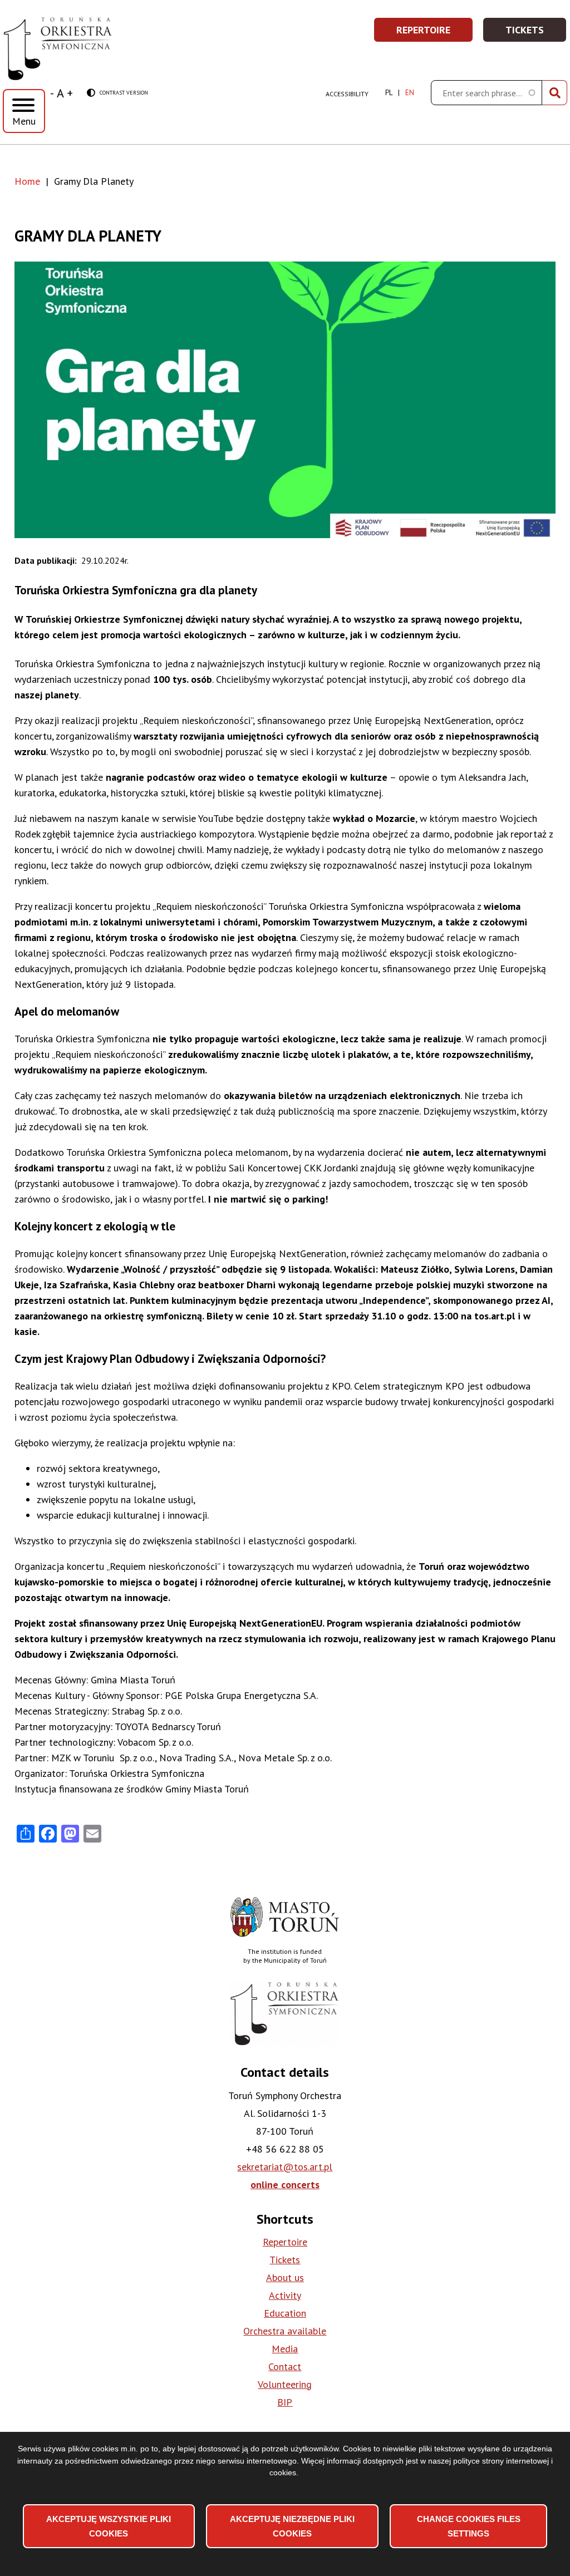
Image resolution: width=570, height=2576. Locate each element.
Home (27, 181)
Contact (285, 2366)
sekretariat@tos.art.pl (285, 2167)
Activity (285, 2295)
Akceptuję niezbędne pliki (292, 2526)
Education (285, 2313)
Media (285, 2349)
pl (389, 93)
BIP (285, 2402)
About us (285, 2277)
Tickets (536, 33)
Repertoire (435, 33)
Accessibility (347, 94)
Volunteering (285, 2384)
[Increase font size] (70, 93)
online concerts (285, 2185)
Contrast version (117, 93)
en (410, 93)
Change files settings (469, 2526)
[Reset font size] (60, 93)
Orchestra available (285, 2331)
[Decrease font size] (52, 93)
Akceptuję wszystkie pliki (109, 2526)
